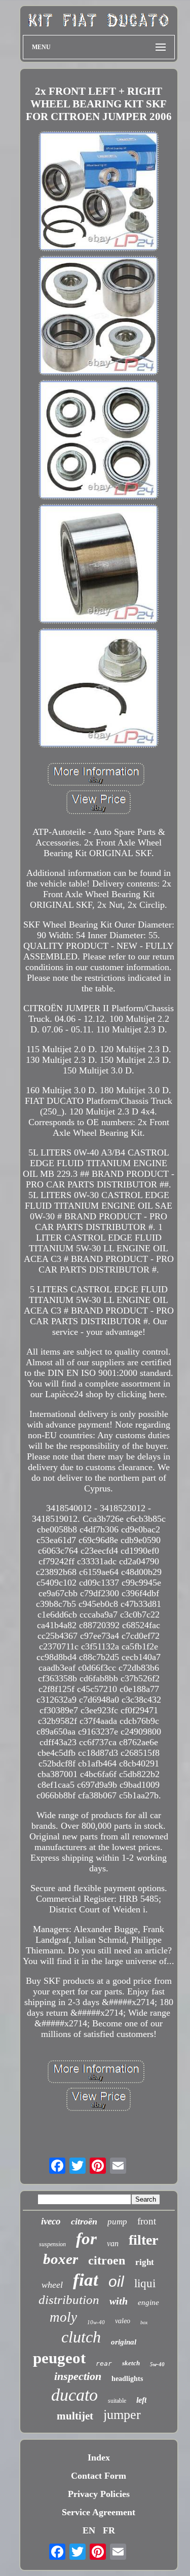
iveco (51, 2221)
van (113, 2243)
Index (99, 2457)
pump (117, 2222)
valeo (123, 2321)
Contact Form (99, 2476)
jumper (122, 2415)
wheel (52, 2285)
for (86, 2239)
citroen (107, 2260)
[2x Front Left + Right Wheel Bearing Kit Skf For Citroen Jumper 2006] (99, 192)
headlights (127, 2379)
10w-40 (96, 2322)
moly (63, 2317)
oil (116, 2281)
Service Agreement (99, 2512)
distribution (69, 2300)
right (145, 2262)
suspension (52, 2244)
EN (89, 2530)
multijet (75, 2416)
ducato (74, 2395)
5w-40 (157, 2364)
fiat (86, 2280)
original (124, 2342)
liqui (145, 2283)
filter (143, 2240)
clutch (81, 2337)
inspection (78, 2376)
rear (104, 2363)
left (141, 2400)
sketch (131, 2363)
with (119, 2301)
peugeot (59, 2358)
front (147, 2221)
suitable (117, 2401)
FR (109, 2530)
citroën (84, 2221)
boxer (61, 2259)
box (144, 2322)
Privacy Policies (99, 2494)
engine (148, 2302)
